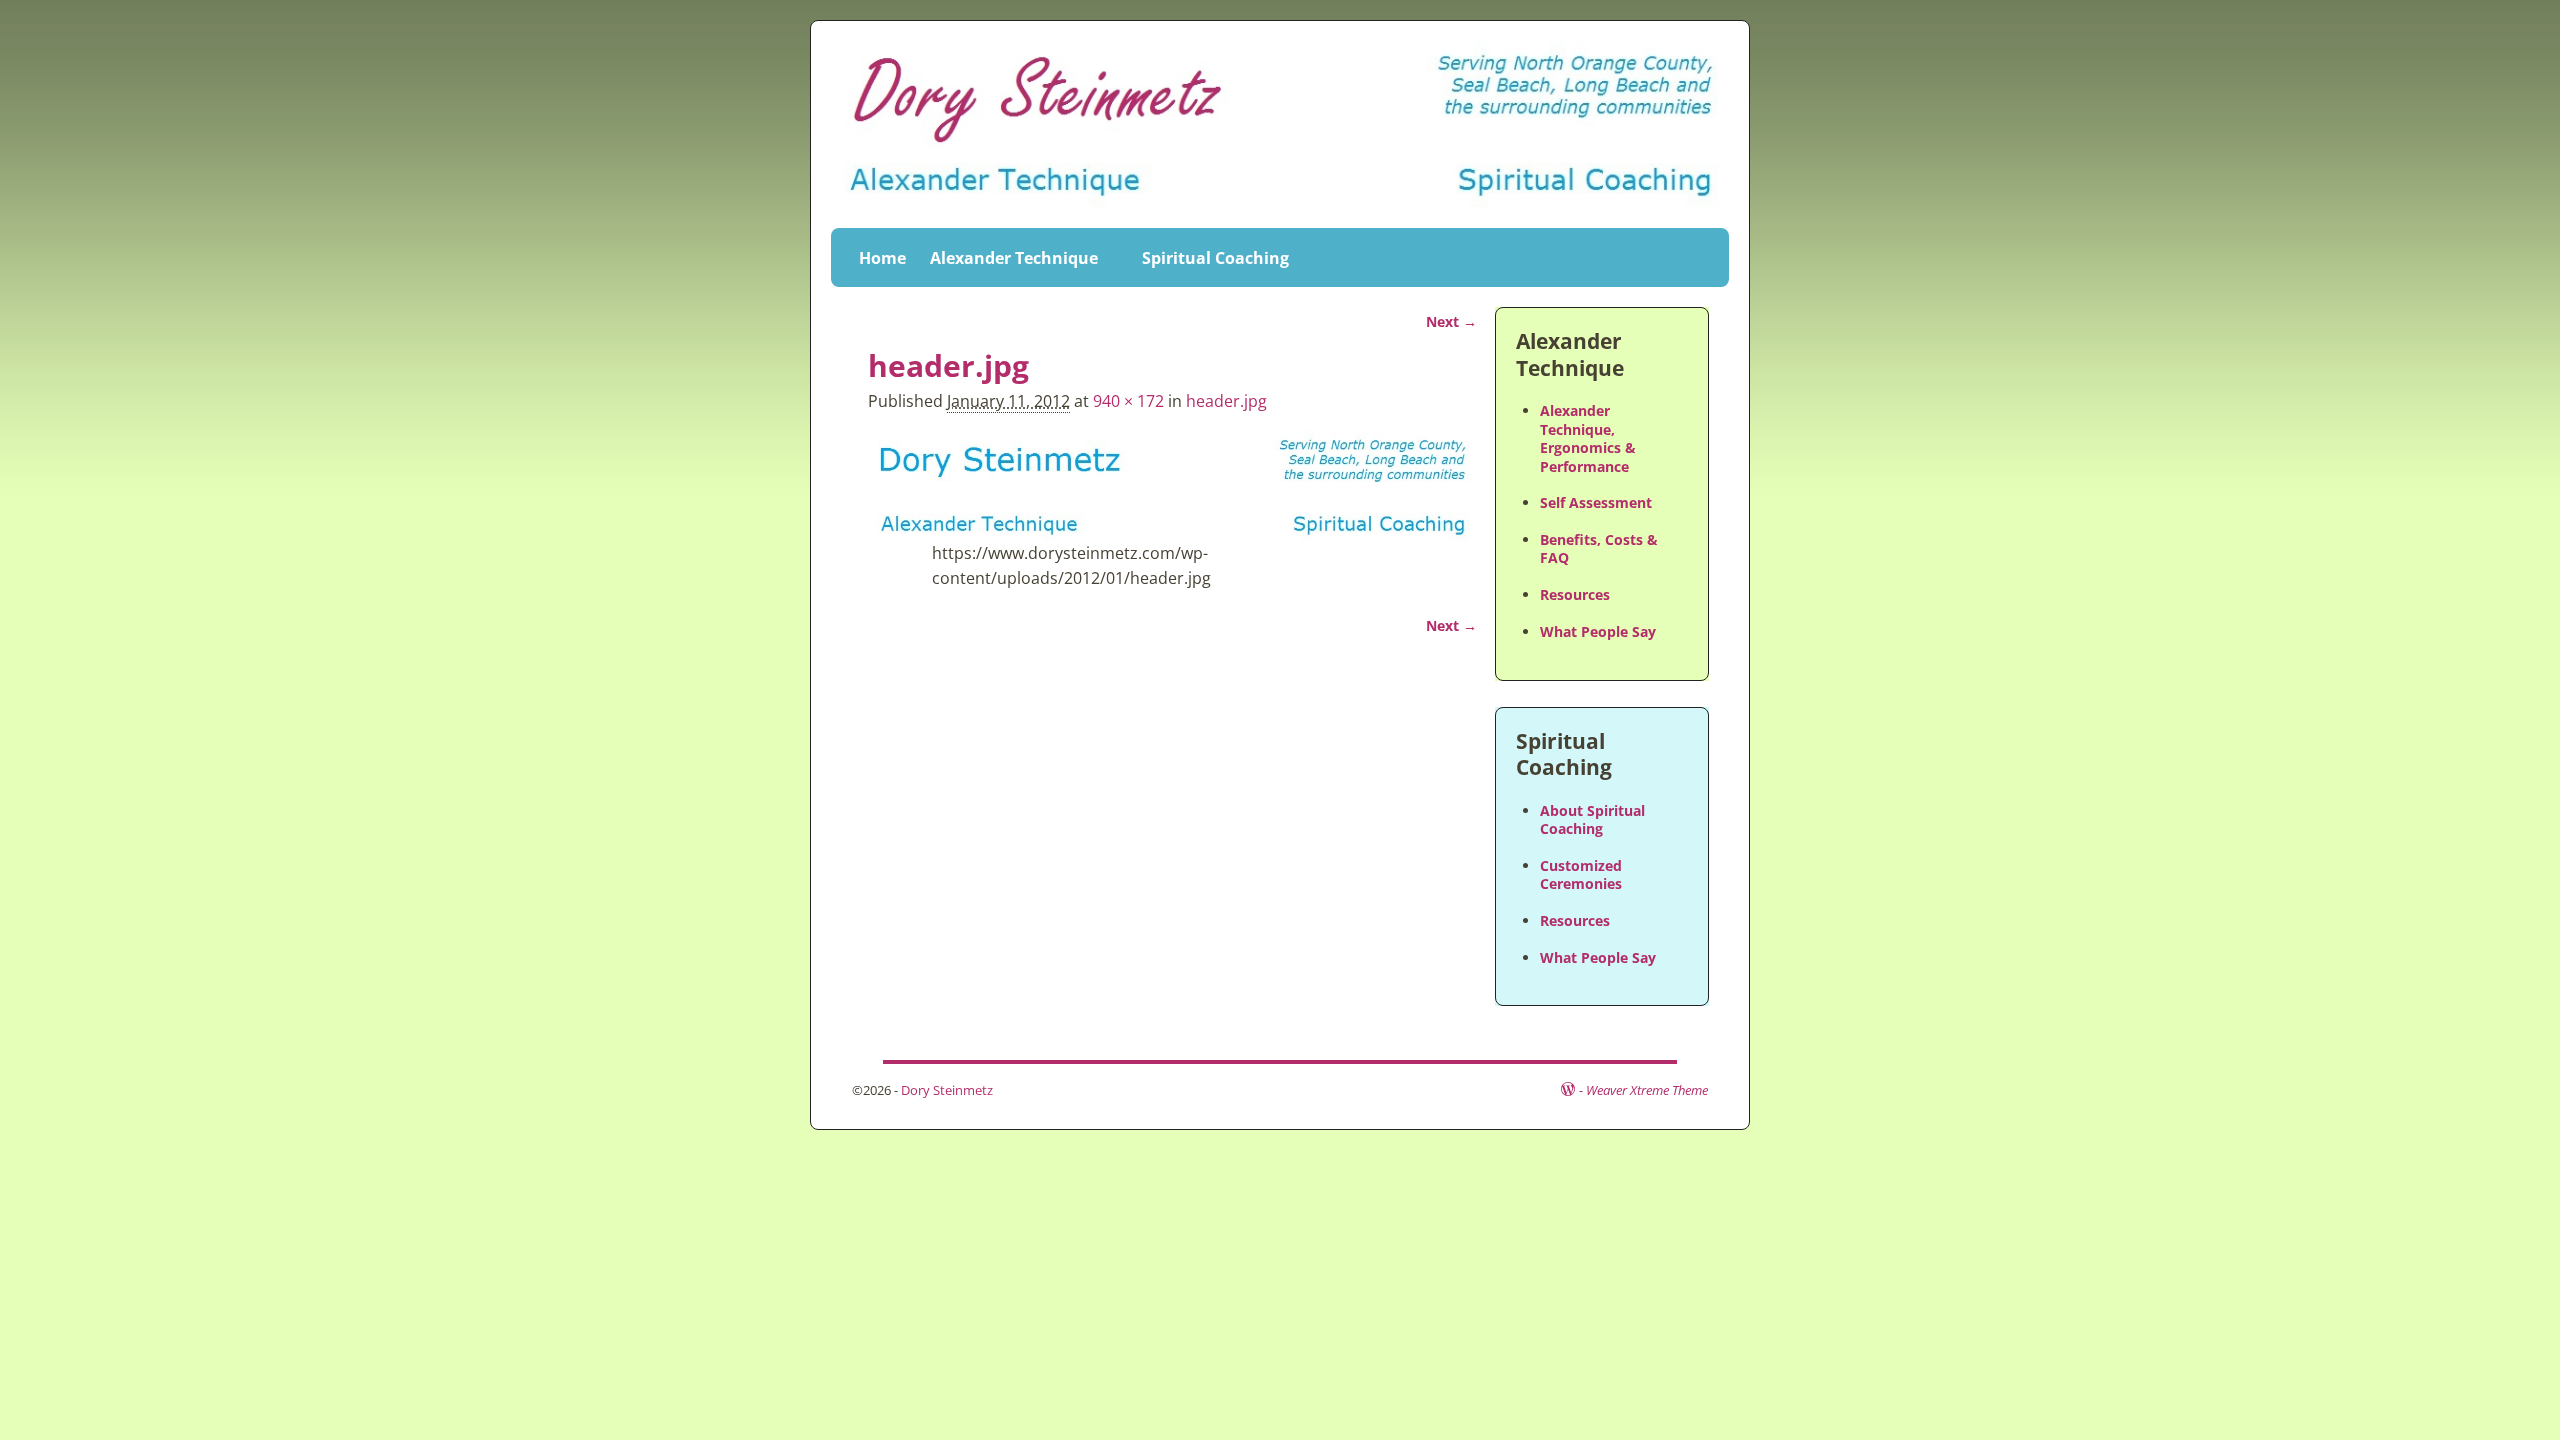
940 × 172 (1128, 401)
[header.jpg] (1172, 485)
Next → (1451, 321)
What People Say (1598, 631)
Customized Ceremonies (1581, 874)
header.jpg (1226, 401)
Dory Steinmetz (947, 1090)
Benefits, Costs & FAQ (1599, 548)
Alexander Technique (1014, 258)
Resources (1575, 594)
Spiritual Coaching (1215, 258)
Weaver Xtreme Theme (1647, 1090)
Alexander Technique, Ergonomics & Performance (1588, 438)
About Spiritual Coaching (1592, 819)
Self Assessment (1596, 502)
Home (882, 258)
